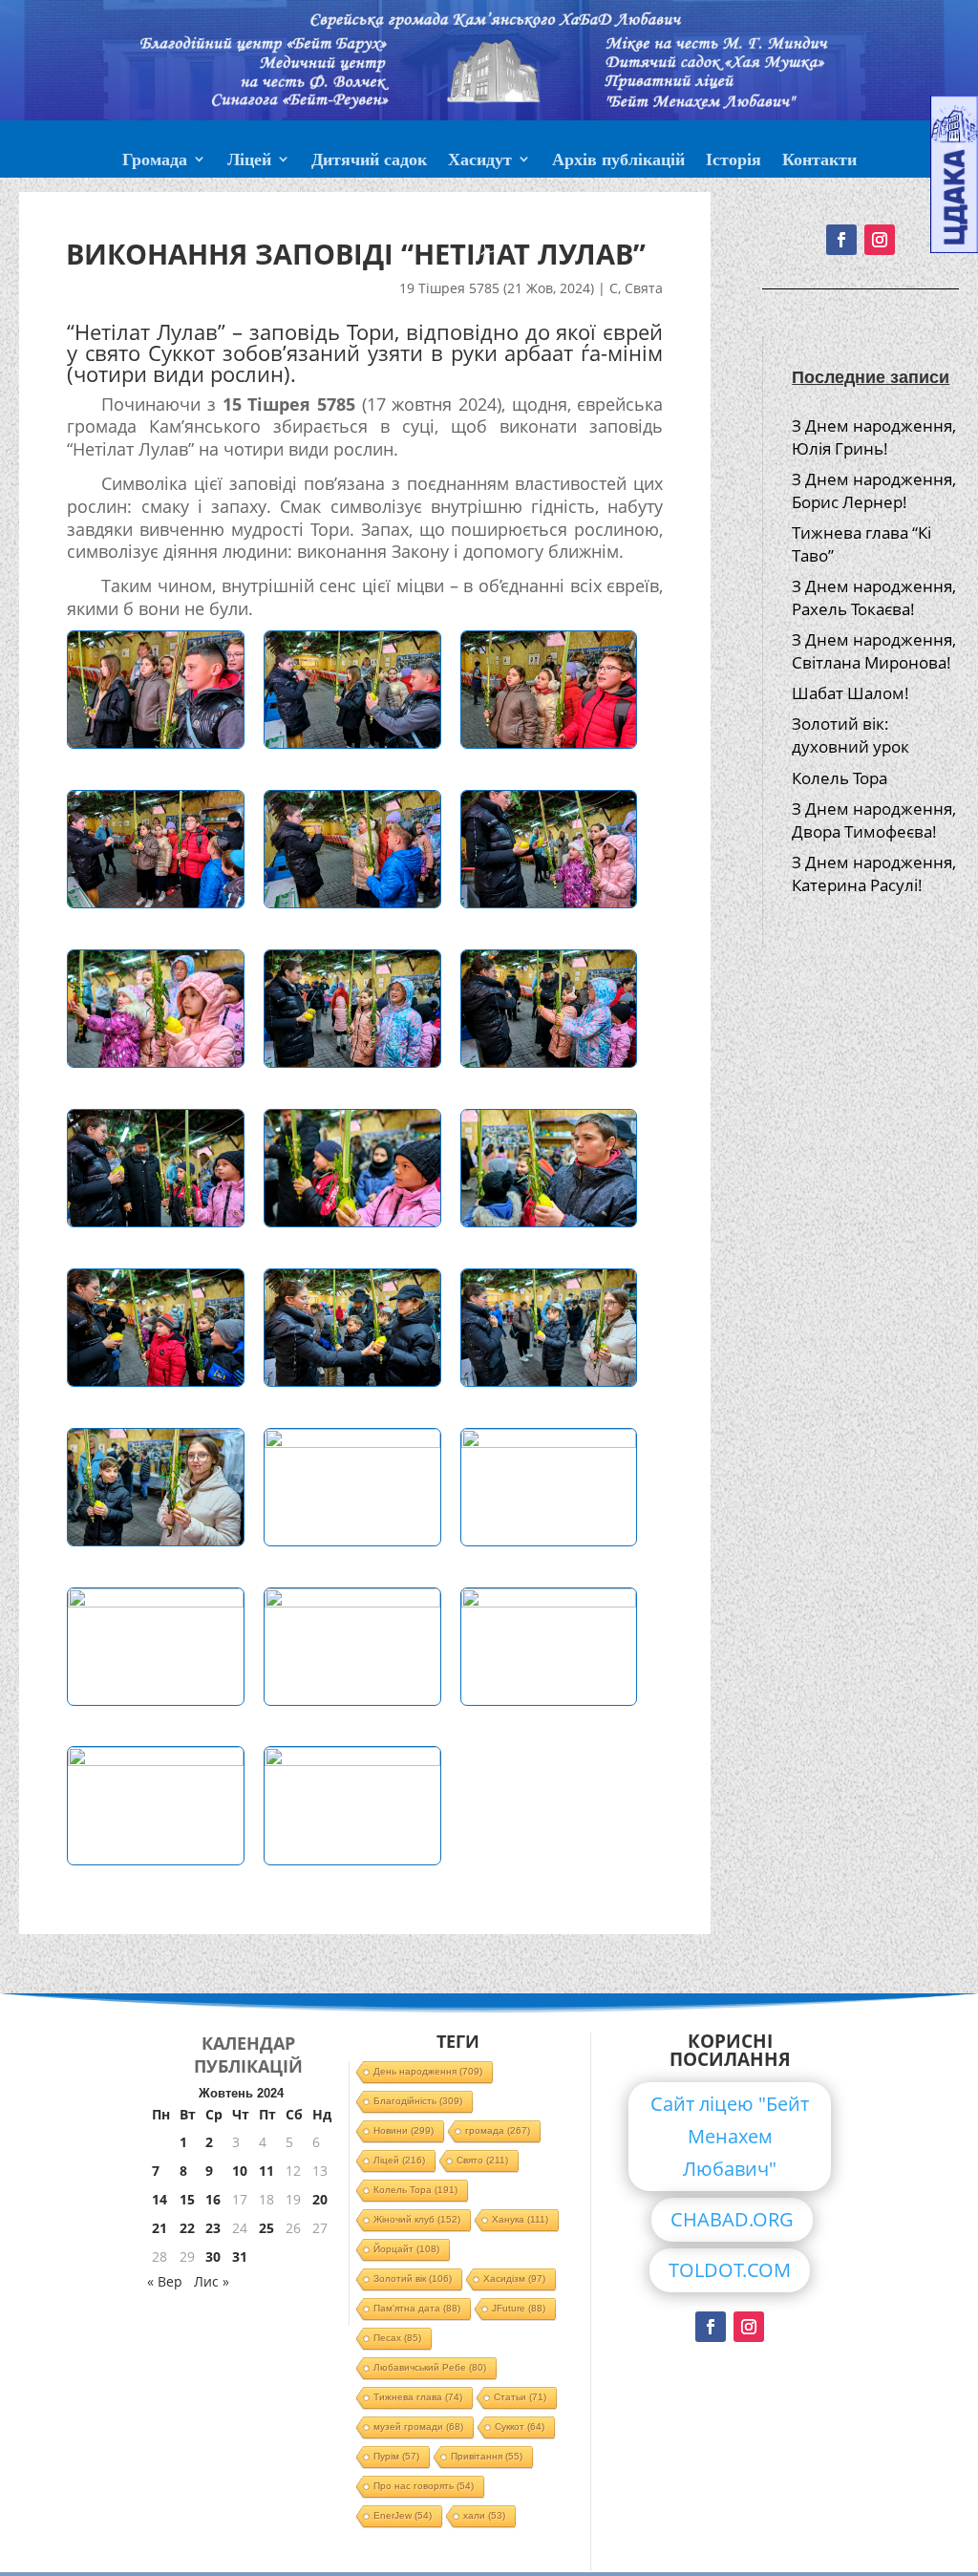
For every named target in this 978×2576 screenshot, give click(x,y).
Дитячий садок (369, 161)
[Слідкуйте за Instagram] (749, 2327)
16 (213, 2199)
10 (240, 2171)
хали (484, 2515)
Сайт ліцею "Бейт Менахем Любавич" (730, 2136)
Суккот (520, 2427)
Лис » (212, 2281)
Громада (155, 161)
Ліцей (249, 161)
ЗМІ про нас (489, 207)
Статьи (520, 2397)
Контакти (819, 161)
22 (187, 2228)
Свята (644, 288)
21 (159, 2228)
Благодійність (418, 2101)
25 (266, 2228)
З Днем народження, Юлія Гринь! (874, 437)
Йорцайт (406, 2249)
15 (187, 2199)
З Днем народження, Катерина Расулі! (874, 873)
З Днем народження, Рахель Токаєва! (874, 597)
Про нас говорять (424, 2486)
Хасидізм (514, 2278)
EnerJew (403, 2515)
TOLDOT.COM (730, 2270)
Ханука (520, 2219)
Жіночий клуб (417, 2219)
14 (159, 2199)
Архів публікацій (618, 161)
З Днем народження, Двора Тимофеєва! (874, 820)
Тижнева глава (418, 2397)
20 (320, 2199)
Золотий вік (413, 2278)
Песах (397, 2338)
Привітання (487, 2456)
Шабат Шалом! (850, 693)
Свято (482, 2160)
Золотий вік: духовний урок (850, 735)
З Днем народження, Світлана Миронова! (874, 651)
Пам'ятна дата (417, 2308)
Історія (733, 161)
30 (213, 2257)
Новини (404, 2130)
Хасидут (480, 161)
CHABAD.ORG (732, 2219)
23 (213, 2228)
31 (240, 2257)
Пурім (396, 2456)
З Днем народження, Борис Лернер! (874, 490)
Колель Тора (840, 778)
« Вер (165, 2281)
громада (498, 2130)
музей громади (418, 2427)
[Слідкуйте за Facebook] (711, 2327)
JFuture (519, 2308)
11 (266, 2171)
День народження (428, 2071)
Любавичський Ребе (430, 2367)
